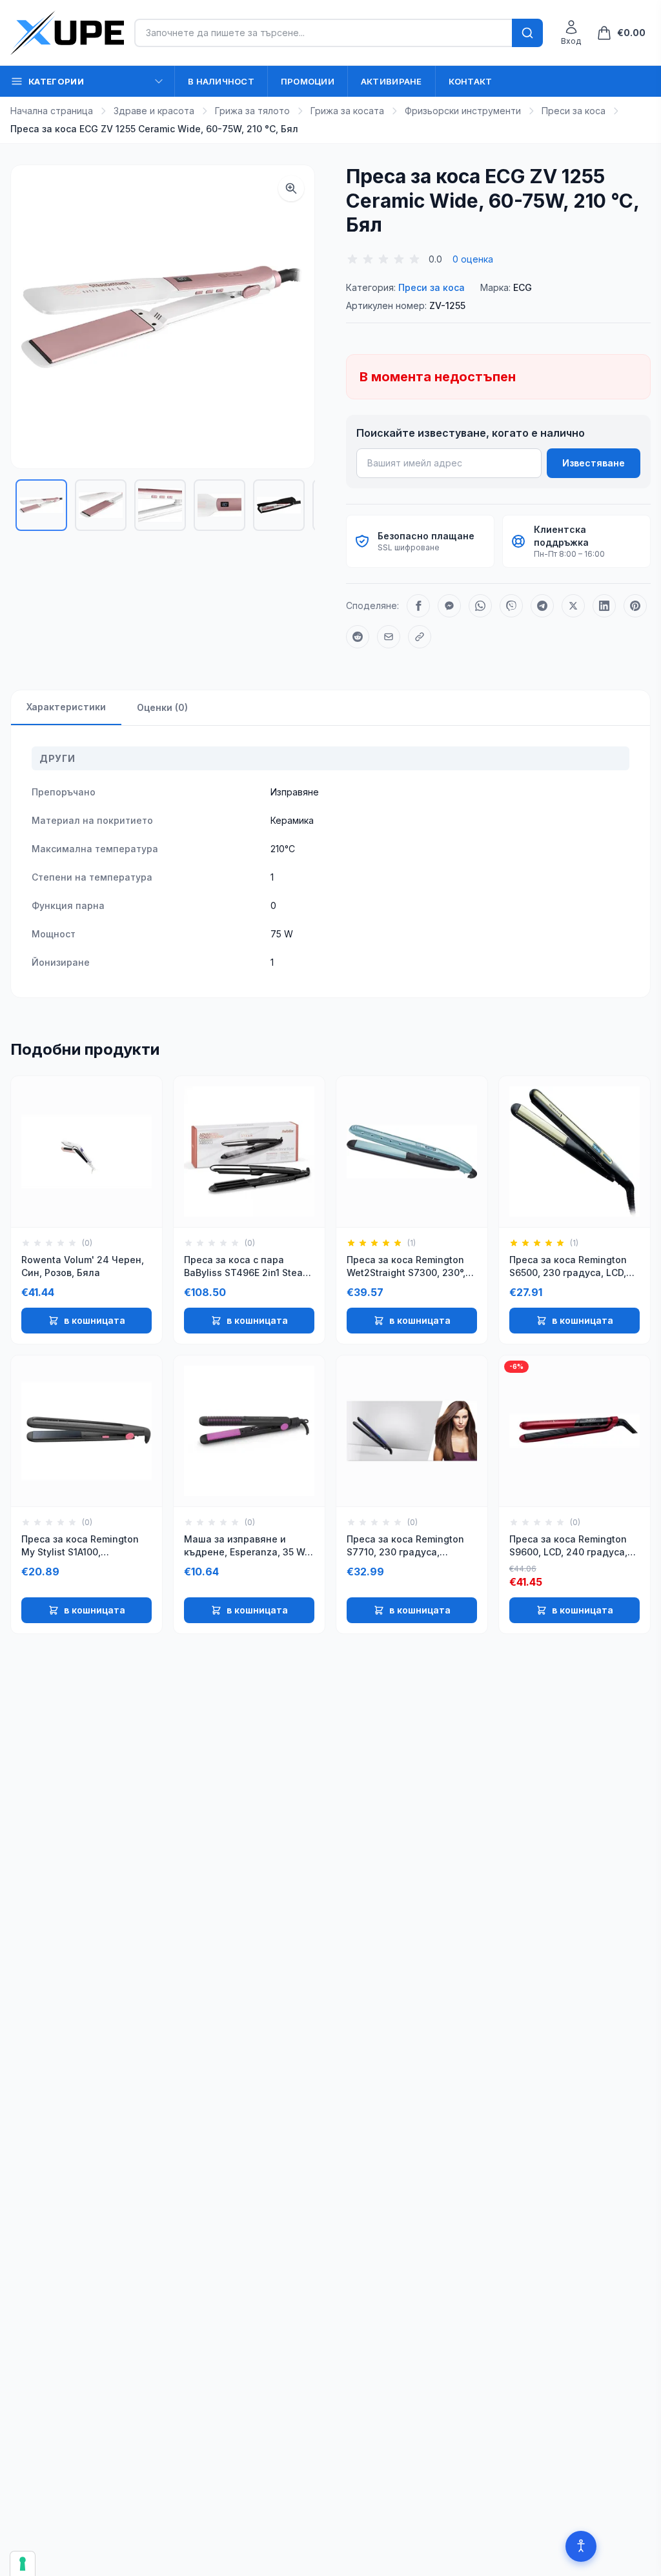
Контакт (471, 81)
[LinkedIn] (604, 606)
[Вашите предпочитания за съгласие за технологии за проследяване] (23, 2564)
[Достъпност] (581, 2546)
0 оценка (473, 259)
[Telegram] (542, 606)
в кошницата (95, 1320)
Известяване (594, 463)
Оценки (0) (162, 707)
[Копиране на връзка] (420, 637)
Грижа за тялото (252, 111)
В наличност (221, 81)
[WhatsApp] (480, 606)
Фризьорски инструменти (463, 111)
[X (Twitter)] (573, 606)
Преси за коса (574, 111)
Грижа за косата (347, 111)
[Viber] (511, 606)
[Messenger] (449, 606)
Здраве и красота (154, 111)
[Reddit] (358, 637)
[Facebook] (418, 606)
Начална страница (52, 111)
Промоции (308, 81)
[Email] (389, 637)
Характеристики (66, 707)
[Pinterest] (635, 606)
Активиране (392, 81)
